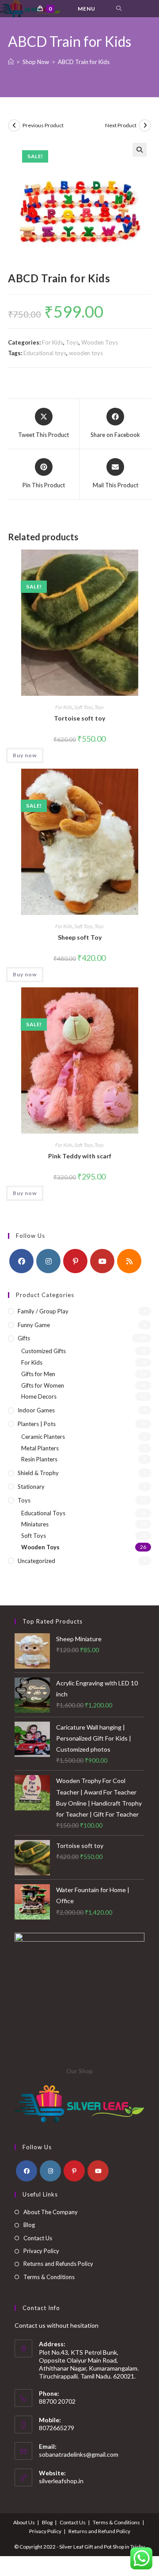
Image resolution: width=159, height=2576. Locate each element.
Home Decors (39, 1396)
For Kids (53, 342)
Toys (72, 342)
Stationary (31, 1487)
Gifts (24, 1338)
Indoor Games (36, 1410)
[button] (140, 150)
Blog (29, 2225)
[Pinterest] (75, 1261)
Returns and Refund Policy (99, 2531)
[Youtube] (102, 1261)
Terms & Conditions (49, 2277)
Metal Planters (40, 1448)
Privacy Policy (41, 2251)
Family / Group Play (43, 1311)
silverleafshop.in (61, 2481)
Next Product (121, 125)
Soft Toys (83, 707)
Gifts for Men (38, 1374)
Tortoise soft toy (79, 718)
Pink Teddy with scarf (80, 1156)
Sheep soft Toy (80, 937)
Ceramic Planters (43, 1437)
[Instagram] (48, 1261)
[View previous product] (14, 125)
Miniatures (35, 1524)
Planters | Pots (37, 1424)
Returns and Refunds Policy (58, 2264)
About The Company (51, 2212)
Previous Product (43, 125)
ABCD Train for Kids (84, 62)
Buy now (25, 755)
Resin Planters (39, 1459)
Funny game (34, 1325)
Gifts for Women (43, 1385)
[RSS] (129, 1261)
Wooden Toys (100, 342)
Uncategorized (36, 1561)
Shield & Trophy (38, 1473)
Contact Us (38, 2238)
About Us (24, 2522)
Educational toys (45, 353)
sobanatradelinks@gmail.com (79, 2454)
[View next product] (145, 125)
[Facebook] (21, 1261)
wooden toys (86, 353)
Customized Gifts (44, 1351)
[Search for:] (119, 9)
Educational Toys (43, 1513)
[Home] (11, 62)
